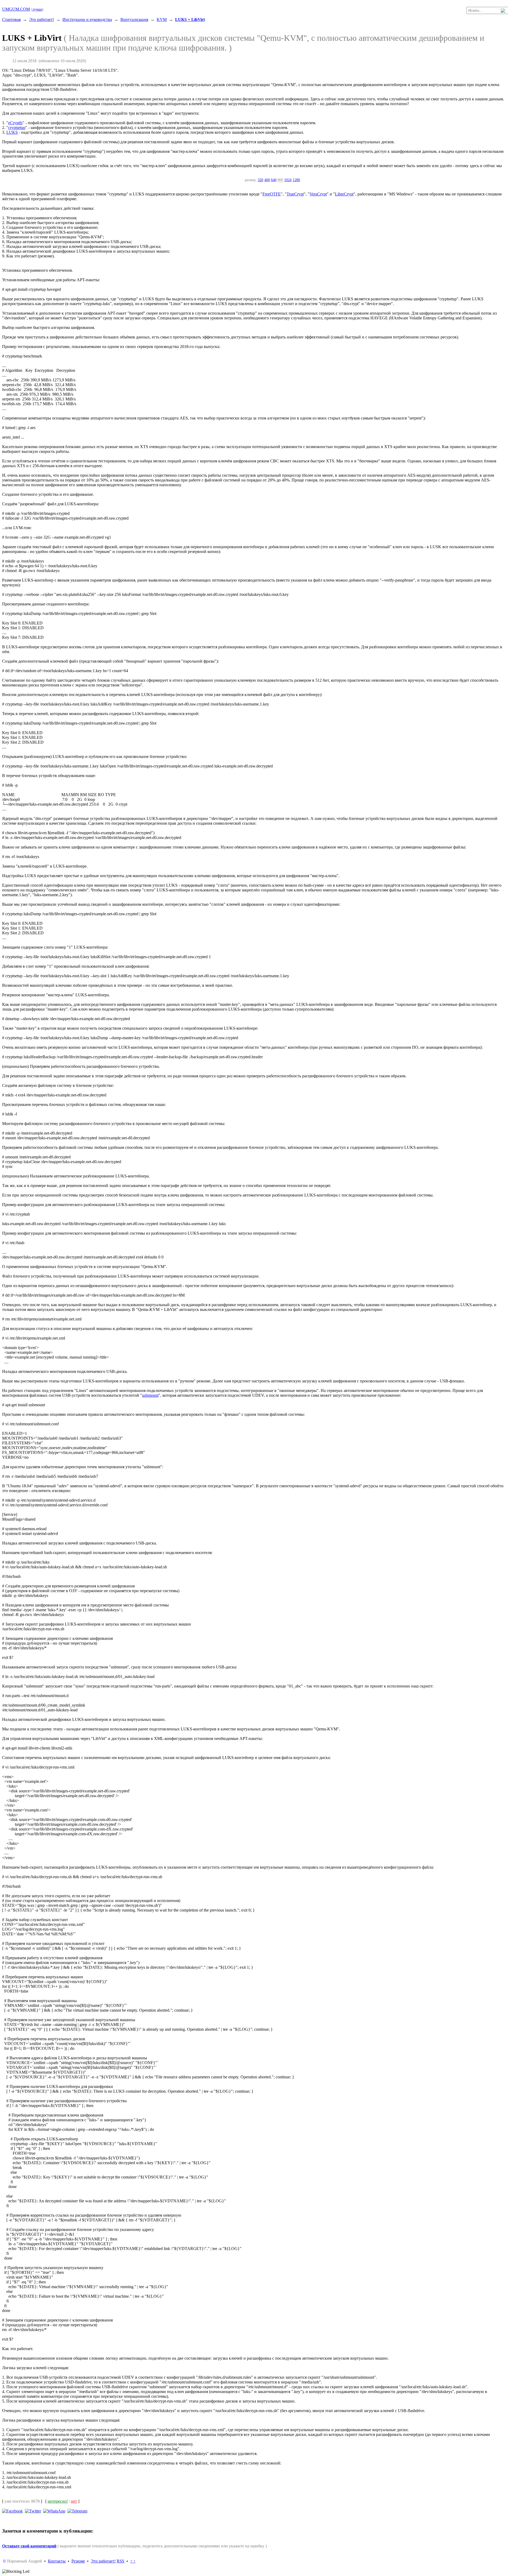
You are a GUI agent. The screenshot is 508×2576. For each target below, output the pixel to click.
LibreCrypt (344, 194)
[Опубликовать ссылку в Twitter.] (33, 2511)
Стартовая (11, 19)
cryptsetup (17, 128)
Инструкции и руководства (87, 19)
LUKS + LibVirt (190, 19)
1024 (288, 180)
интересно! (58, 2501)
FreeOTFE (272, 194)
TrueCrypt (295, 194)
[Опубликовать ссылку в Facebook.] (12, 2511)
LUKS (12, 132)
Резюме (78, 2561)
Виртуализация (134, 19)
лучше (37, 9)
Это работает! (42, 19)
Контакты (57, 2561)
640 (274, 180)
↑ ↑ (133, 2561)
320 (260, 180)
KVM (162, 19)
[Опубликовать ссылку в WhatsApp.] (54, 2511)
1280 (296, 180)
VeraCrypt (318, 194)
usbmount (150, 1395)
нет (74, 2501)
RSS (121, 2561)
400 (267, 180)
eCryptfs (15, 123)
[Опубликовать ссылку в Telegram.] (77, 2511)
